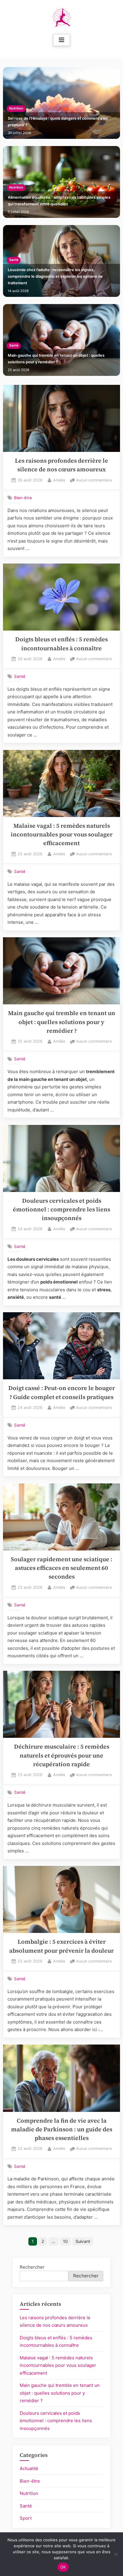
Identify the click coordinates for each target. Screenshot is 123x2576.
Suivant (83, 2241)
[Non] (116, 2554)
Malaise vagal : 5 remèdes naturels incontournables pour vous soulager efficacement (62, 835)
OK (63, 2567)
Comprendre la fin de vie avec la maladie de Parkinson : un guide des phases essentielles (62, 2130)
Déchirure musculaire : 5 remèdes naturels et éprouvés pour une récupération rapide (62, 1755)
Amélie (59, 480)
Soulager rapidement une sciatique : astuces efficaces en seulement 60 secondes (61, 1568)
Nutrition (16, 108)
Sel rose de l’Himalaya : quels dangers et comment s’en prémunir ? (58, 122)
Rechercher (32, 2267)
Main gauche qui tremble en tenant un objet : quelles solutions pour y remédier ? (56, 359)
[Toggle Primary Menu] (61, 40)
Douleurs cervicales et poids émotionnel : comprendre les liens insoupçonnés (61, 1210)
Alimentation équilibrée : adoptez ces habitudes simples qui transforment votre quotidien (59, 201)
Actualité (29, 2468)
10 (65, 2241)
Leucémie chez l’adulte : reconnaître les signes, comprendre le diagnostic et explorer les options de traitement (55, 276)
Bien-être (23, 498)
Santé (14, 260)
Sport (26, 2518)
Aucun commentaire (94, 481)
